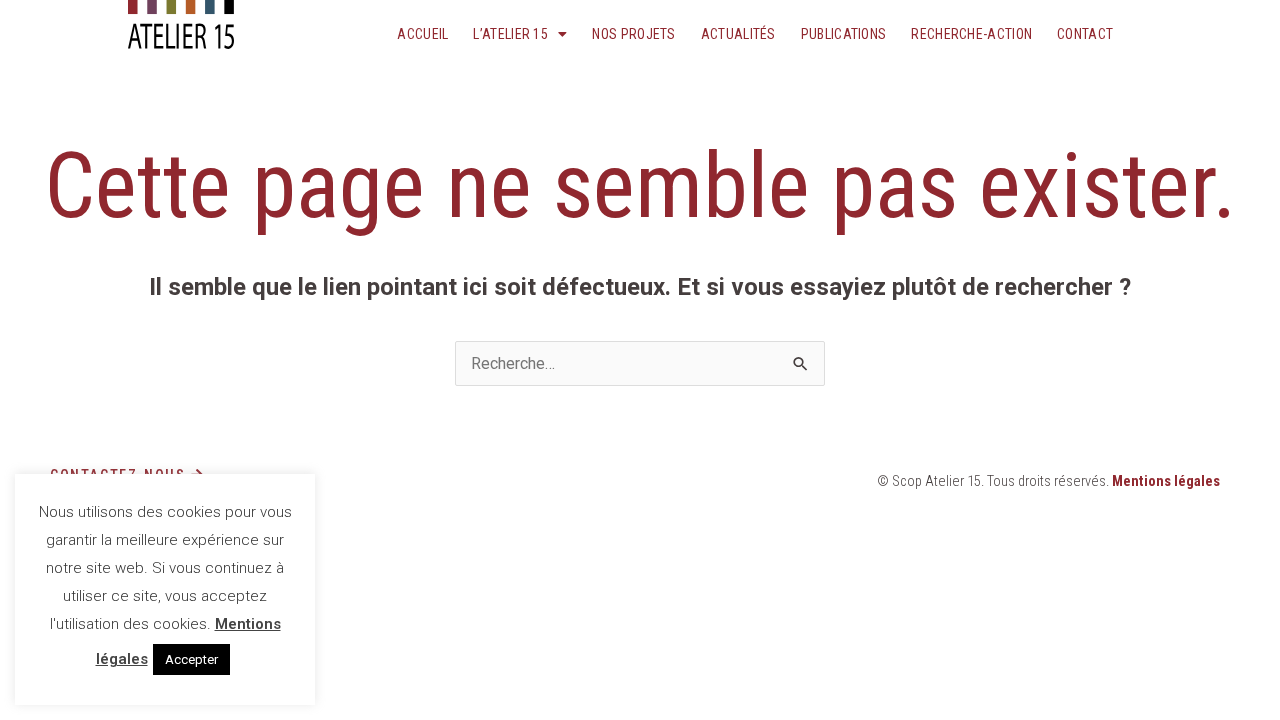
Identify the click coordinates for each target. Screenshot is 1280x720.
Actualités (738, 34)
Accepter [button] (191, 659)
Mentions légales (1166, 481)
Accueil (422, 34)
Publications (844, 34)
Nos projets (633, 34)
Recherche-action (971, 34)
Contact (1085, 34)
